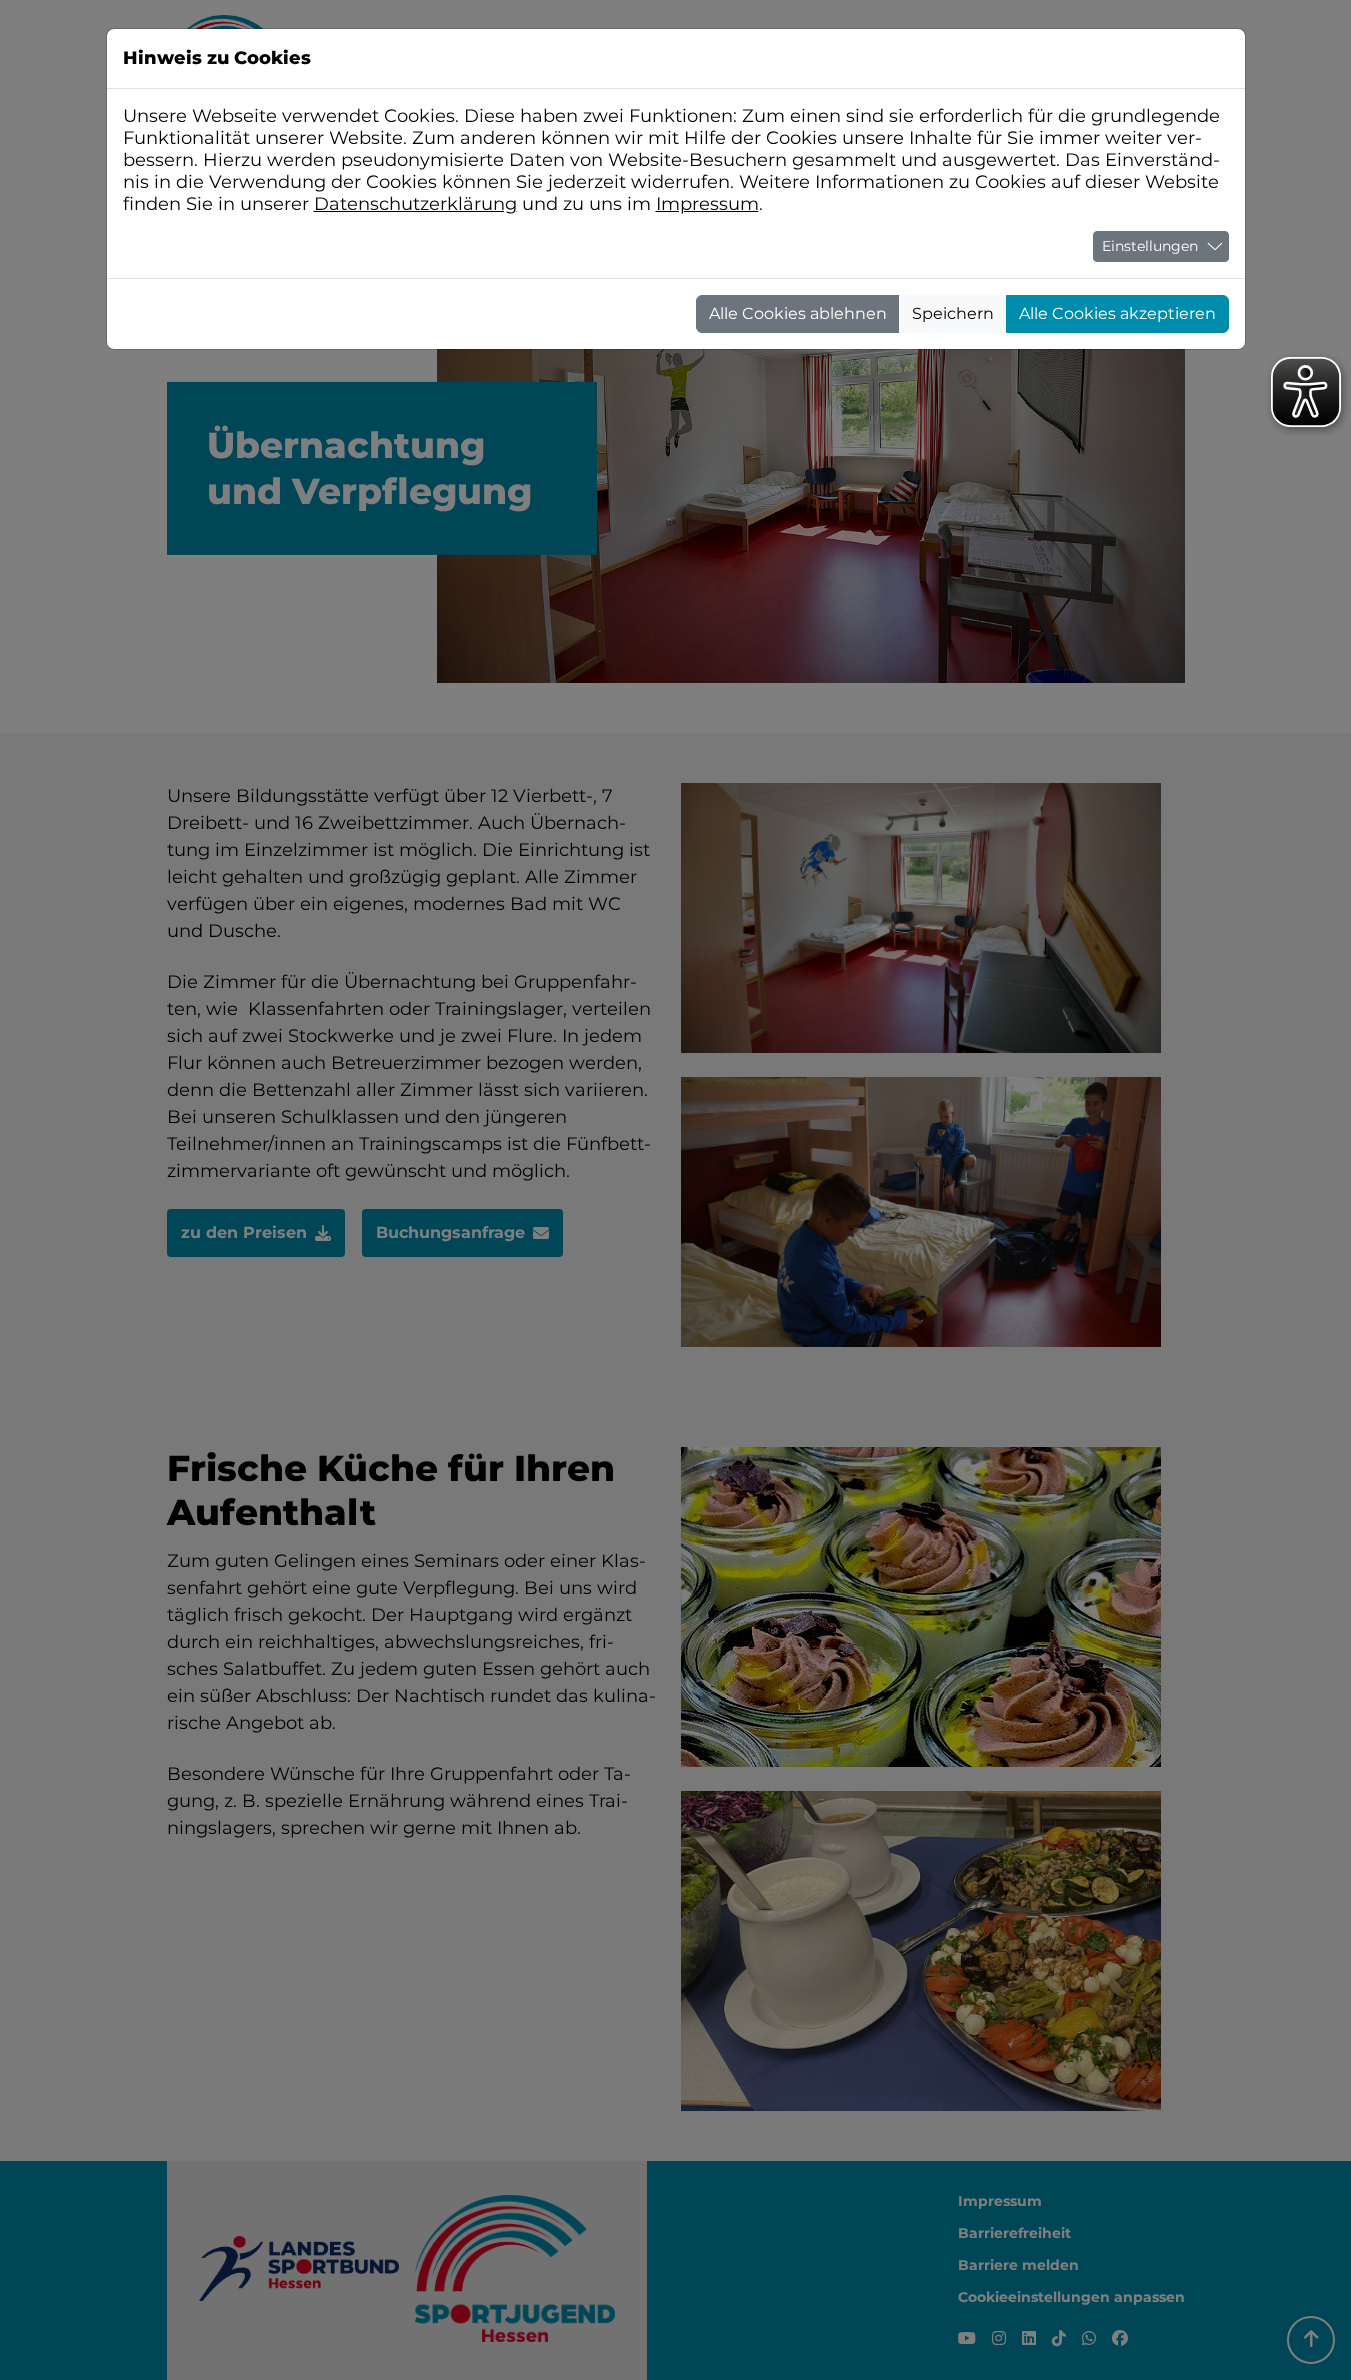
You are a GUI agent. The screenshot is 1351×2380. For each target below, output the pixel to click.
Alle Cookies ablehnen (798, 313)
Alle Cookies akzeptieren (1117, 313)
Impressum (707, 204)
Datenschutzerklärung (415, 204)
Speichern (953, 313)
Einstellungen (1150, 246)
